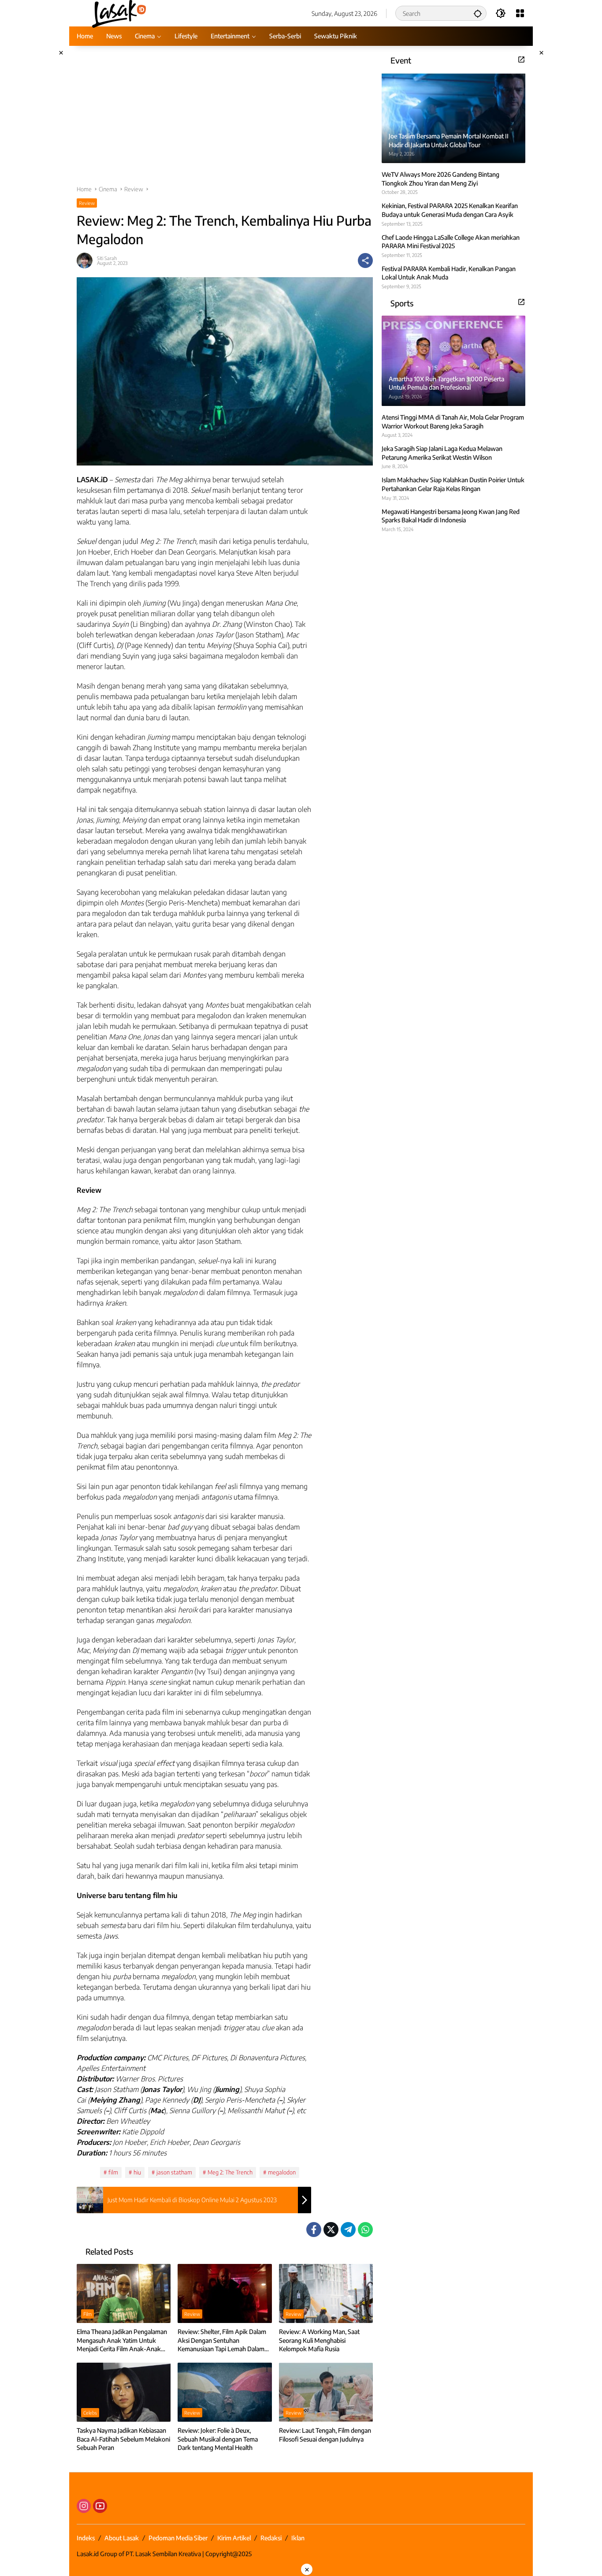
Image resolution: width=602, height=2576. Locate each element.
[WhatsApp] (365, 2230)
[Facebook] (314, 2230)
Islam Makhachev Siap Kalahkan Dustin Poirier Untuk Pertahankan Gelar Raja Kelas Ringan (453, 484)
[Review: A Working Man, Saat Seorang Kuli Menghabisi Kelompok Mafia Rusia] (326, 2293)
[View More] (521, 60)
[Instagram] (84, 2506)
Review (87, 203)
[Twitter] (331, 2230)
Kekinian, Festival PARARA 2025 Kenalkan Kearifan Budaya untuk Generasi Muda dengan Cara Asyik (450, 210)
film (113, 2172)
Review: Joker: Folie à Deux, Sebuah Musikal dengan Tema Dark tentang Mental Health (218, 2439)
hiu (137, 2172)
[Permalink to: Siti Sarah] (87, 261)
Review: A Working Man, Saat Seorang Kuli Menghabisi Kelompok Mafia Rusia (319, 2340)
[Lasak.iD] (118, 13)
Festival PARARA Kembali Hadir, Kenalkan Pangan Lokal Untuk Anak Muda (449, 273)
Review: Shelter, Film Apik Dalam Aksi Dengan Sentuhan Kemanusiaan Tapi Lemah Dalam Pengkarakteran (222, 2341)
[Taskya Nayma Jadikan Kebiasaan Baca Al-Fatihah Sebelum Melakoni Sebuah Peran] (124, 2392)
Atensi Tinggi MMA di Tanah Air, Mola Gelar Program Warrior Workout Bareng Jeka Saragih (453, 422)
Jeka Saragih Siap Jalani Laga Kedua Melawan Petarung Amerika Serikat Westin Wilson (442, 453)
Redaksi (271, 2538)
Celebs (90, 2413)
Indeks (86, 2538)
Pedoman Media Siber (178, 2538)
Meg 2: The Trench (230, 2172)
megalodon (282, 2172)
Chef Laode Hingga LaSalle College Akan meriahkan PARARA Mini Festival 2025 (451, 241)
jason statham (174, 2172)
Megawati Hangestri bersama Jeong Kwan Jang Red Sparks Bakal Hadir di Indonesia (451, 516)
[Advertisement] (225, 120)
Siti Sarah (107, 258)
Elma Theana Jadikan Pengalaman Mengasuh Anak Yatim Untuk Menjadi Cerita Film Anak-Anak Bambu (122, 2341)
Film (87, 2314)
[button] (478, 13)
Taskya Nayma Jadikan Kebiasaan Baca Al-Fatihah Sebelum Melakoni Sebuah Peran (123, 2439)
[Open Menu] (520, 13)
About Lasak (122, 2538)
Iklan (298, 2538)
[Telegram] (348, 2230)
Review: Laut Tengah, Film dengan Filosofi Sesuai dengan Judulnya (325, 2435)
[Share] (365, 261)
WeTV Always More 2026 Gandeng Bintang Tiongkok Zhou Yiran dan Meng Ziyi (440, 179)
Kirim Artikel (234, 2538)
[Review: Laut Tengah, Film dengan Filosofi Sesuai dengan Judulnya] (326, 2392)
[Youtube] (100, 2506)
